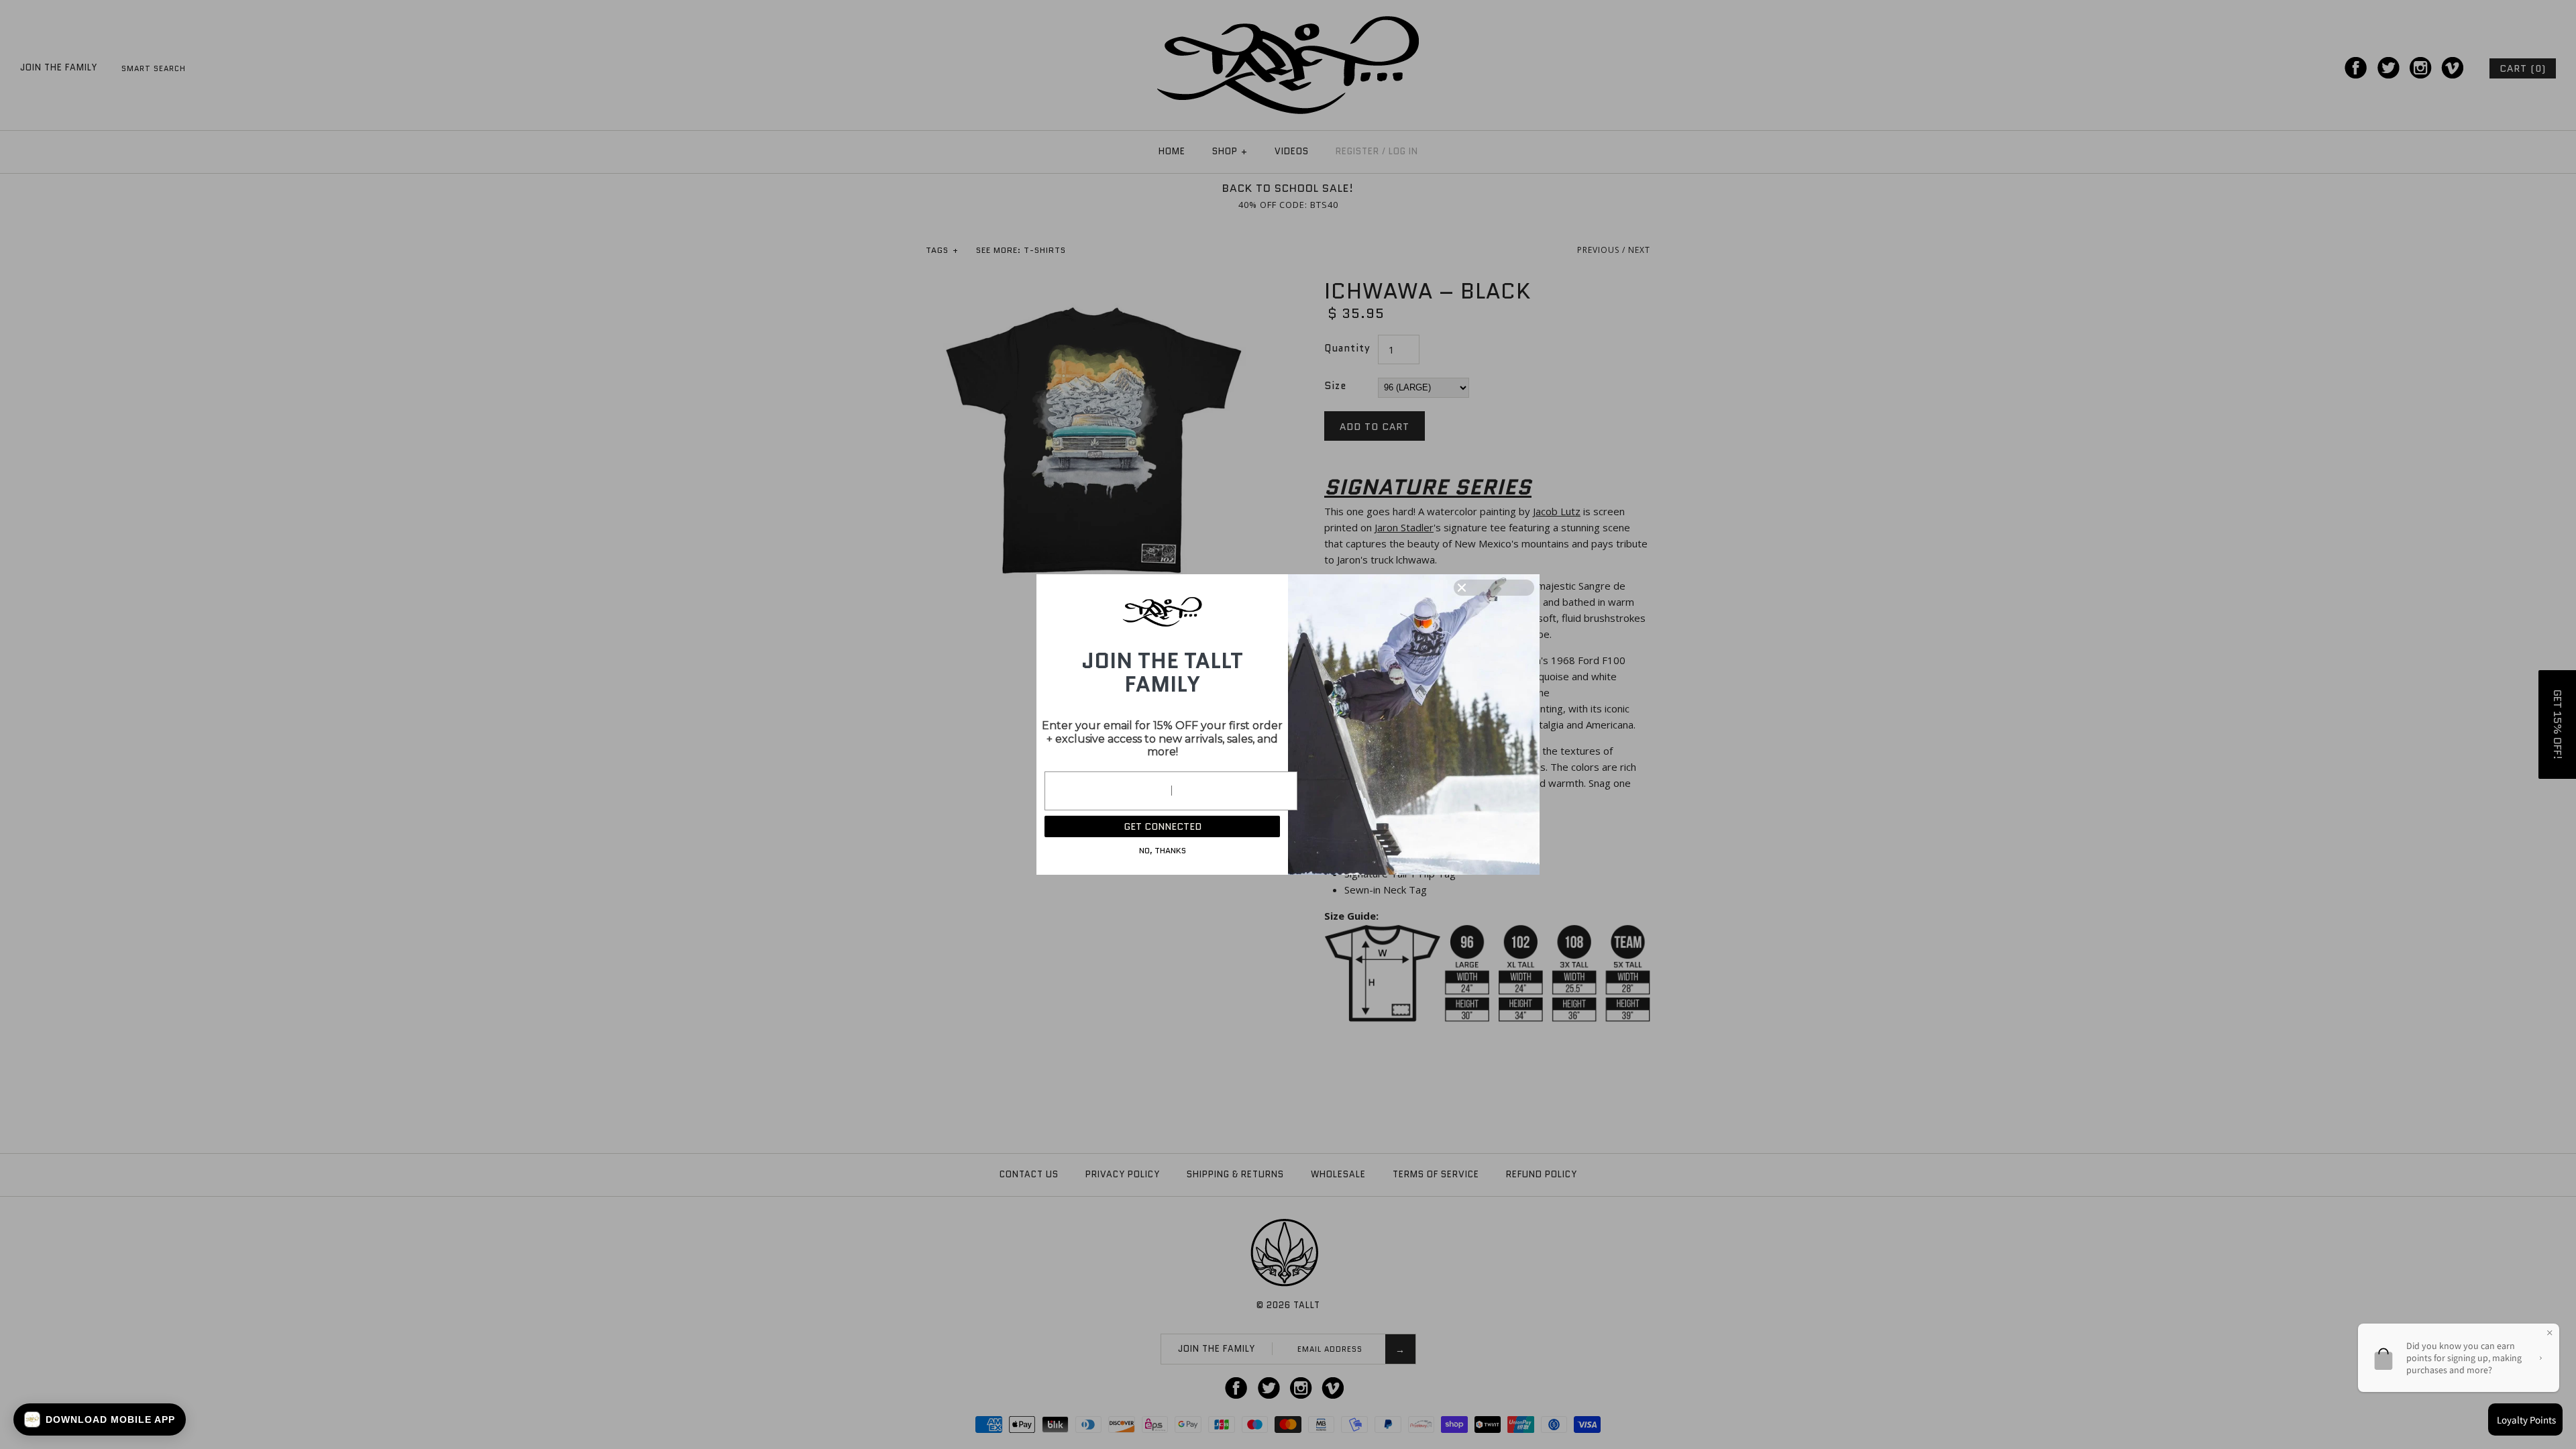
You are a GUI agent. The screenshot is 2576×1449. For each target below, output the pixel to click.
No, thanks (1163, 850)
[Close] (1494, 588)
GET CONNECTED (1163, 826)
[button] (100, 1419)
